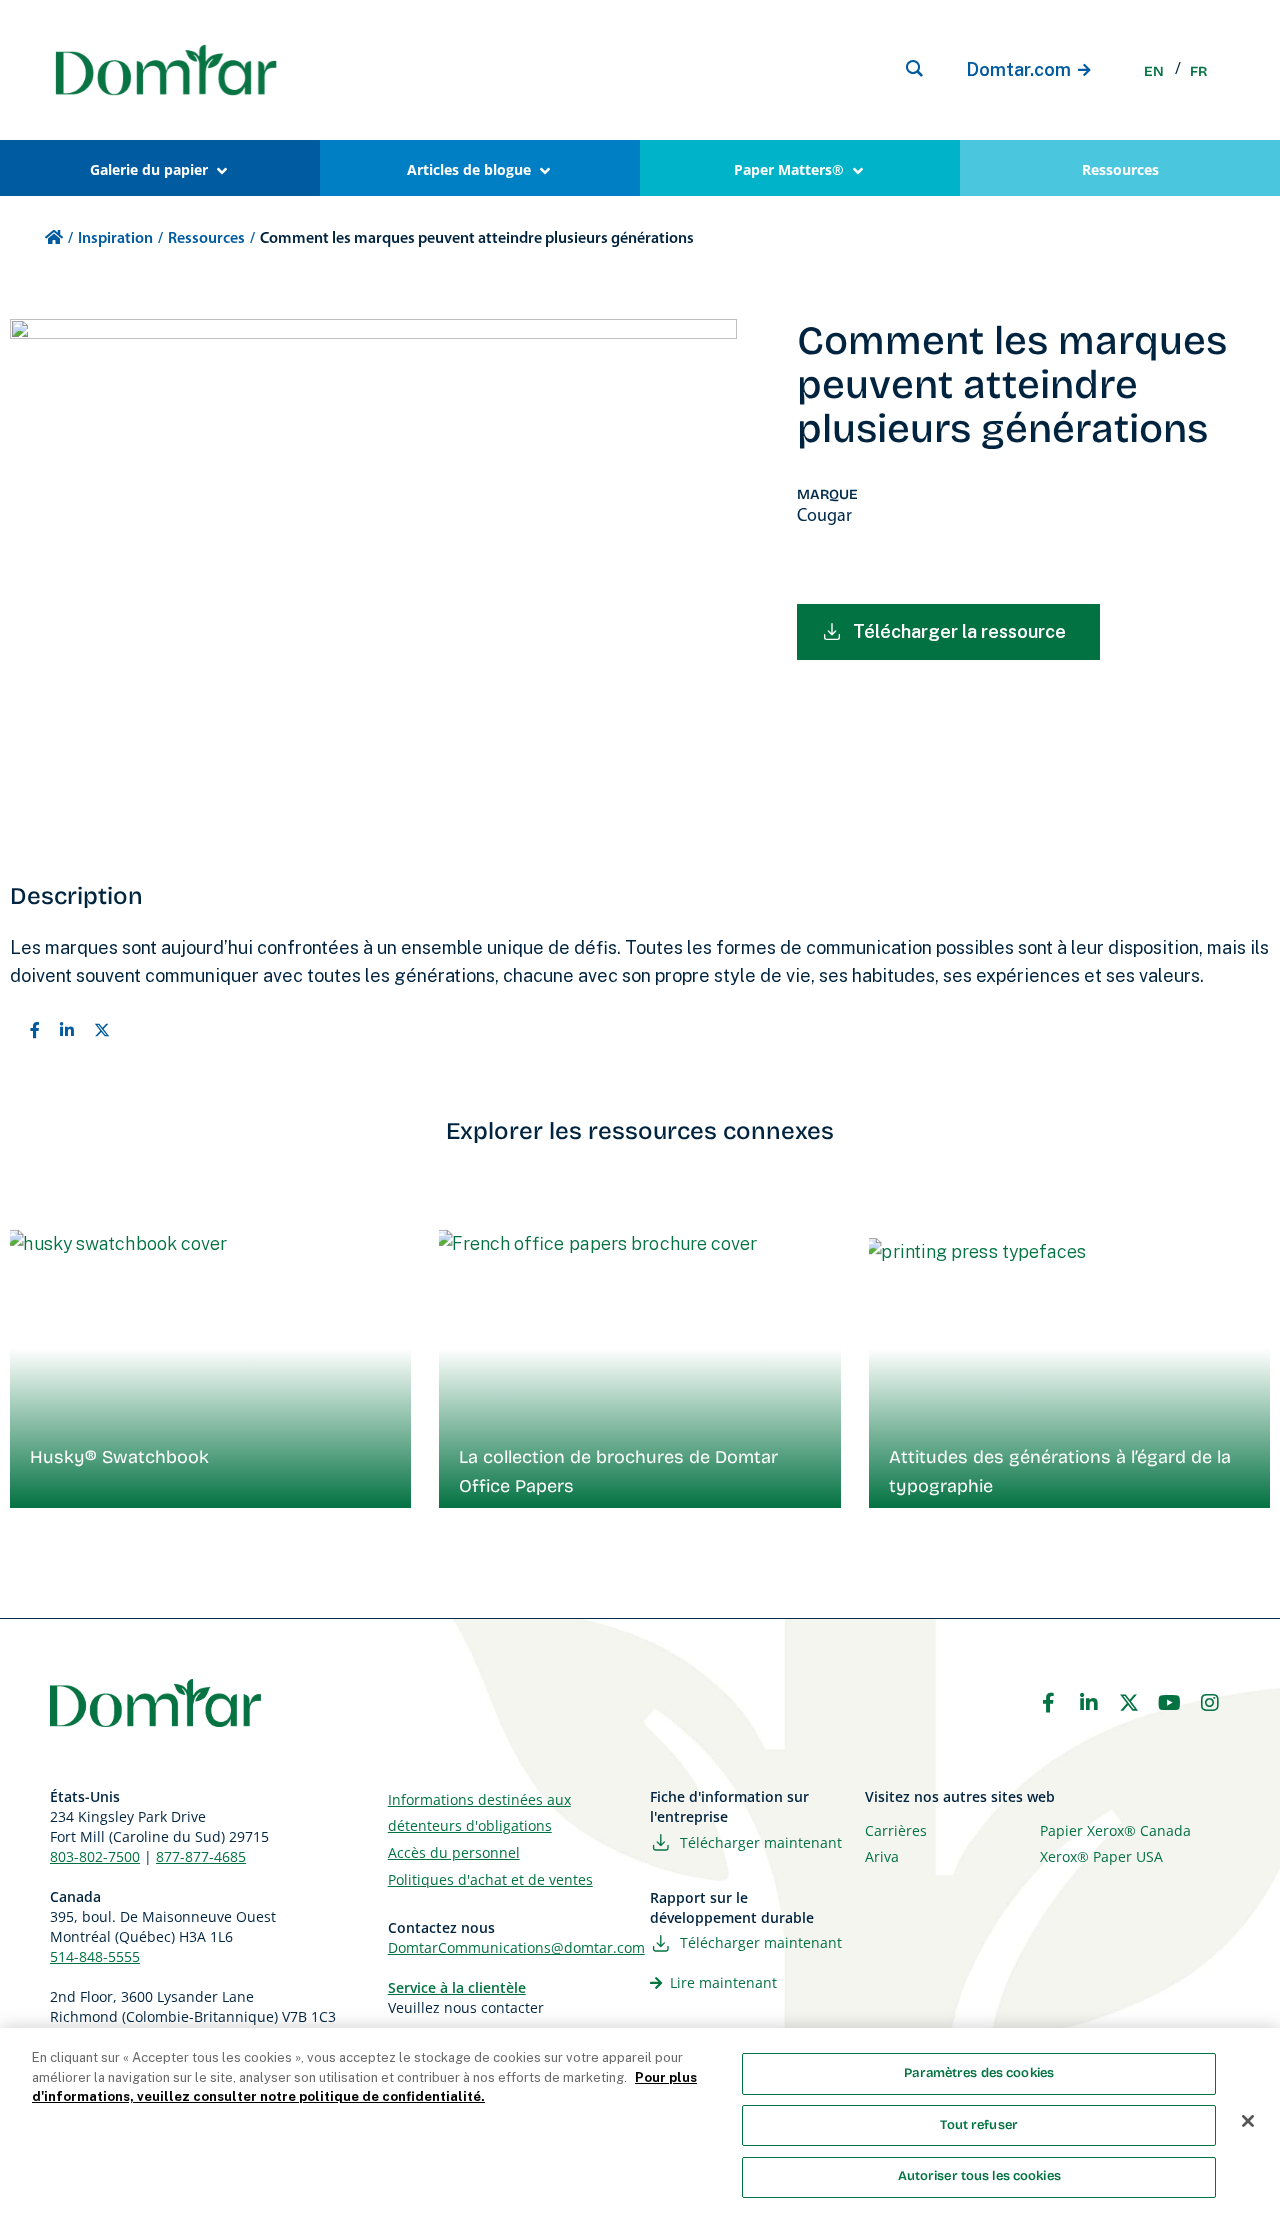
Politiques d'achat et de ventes (490, 1879)
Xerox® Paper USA (1101, 1856)
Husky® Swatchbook (119, 1457)
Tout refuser (979, 2125)
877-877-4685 (201, 1856)
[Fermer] (1248, 2121)
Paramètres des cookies (979, 2073)
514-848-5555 (95, 1956)
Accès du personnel (454, 1852)
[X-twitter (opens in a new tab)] (1129, 1703)
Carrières (896, 1830)
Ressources (206, 239)
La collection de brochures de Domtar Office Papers (618, 1471)
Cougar (824, 517)
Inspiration (115, 239)
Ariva (882, 1856)
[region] (640, 2123)
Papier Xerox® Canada (1115, 1830)
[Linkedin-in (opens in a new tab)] (1089, 1703)
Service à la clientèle (457, 1987)
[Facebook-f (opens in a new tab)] (1048, 1703)
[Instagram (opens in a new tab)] (1210, 1703)
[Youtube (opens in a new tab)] (1170, 1703)
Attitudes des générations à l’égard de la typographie (1060, 1471)
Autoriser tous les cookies (979, 2176)
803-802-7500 (95, 1856)
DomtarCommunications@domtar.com (516, 1947)
